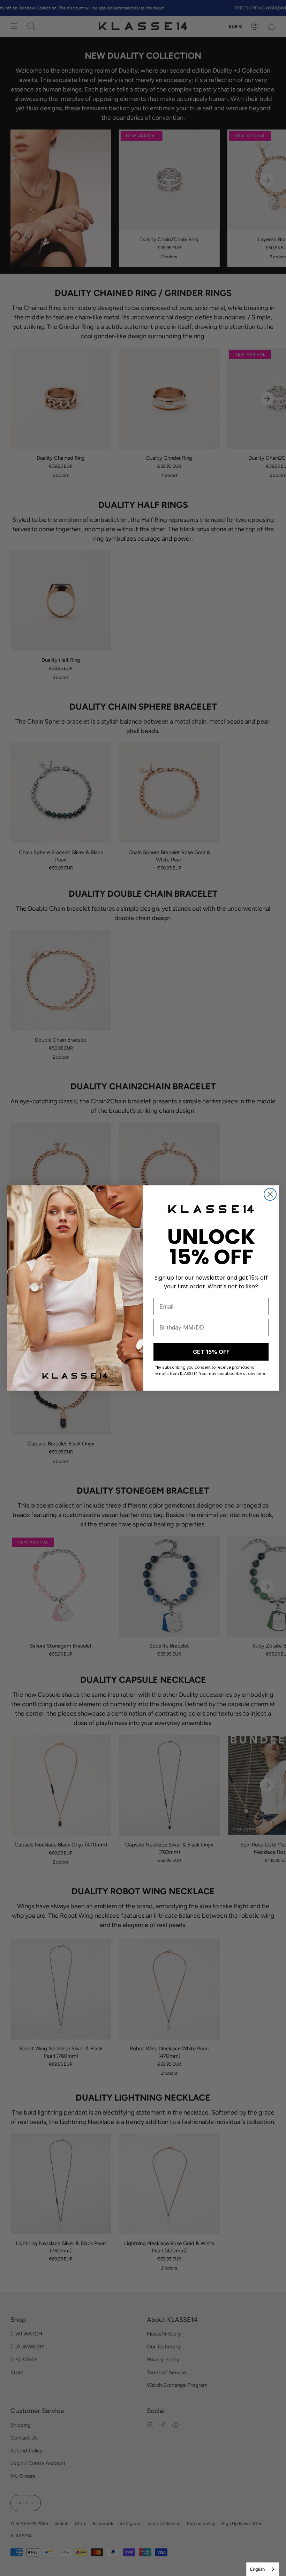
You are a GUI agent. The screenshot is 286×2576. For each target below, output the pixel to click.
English (257, 2569)
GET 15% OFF (211, 1352)
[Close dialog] (270, 1194)
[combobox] (263, 2569)
